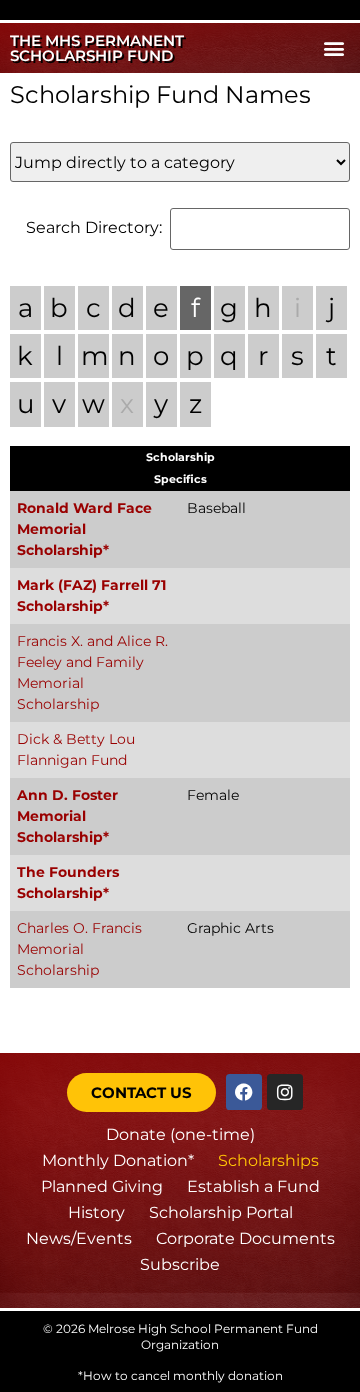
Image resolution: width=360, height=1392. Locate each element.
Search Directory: (94, 228)
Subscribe (180, 1264)
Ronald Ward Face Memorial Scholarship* (84, 529)
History (96, 1212)
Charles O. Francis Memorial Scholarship (79, 949)
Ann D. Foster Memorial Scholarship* (67, 816)
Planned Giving (102, 1186)
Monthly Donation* (118, 1160)
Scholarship (180, 457)
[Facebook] (244, 1092)
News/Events (79, 1238)
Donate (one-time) (180, 1134)
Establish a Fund (253, 1186)
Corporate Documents (245, 1238)
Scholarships (268, 1160)
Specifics (180, 479)
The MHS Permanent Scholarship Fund (97, 48)
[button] (333, 48)
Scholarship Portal (221, 1212)
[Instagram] (285, 1092)
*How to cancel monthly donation (180, 1375)
